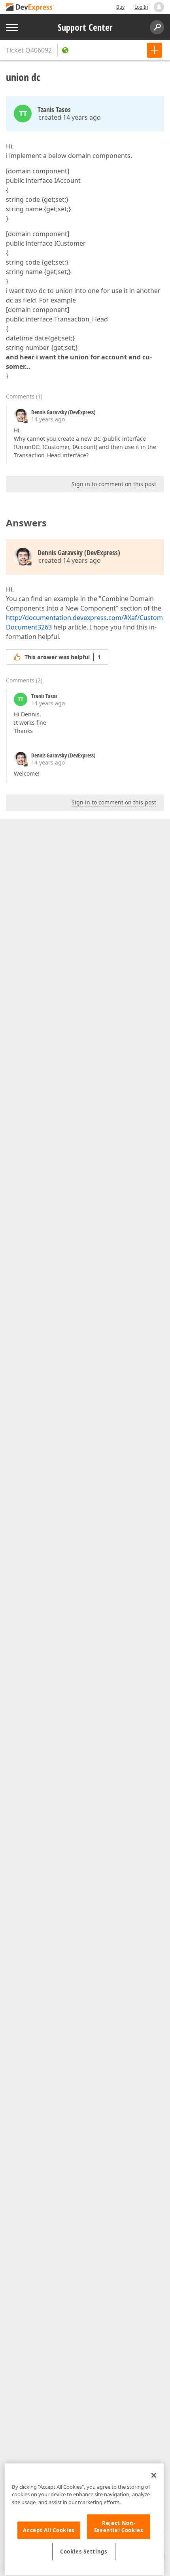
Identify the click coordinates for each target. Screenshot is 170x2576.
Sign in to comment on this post (114, 484)
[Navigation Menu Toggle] (12, 27)
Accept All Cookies (49, 2530)
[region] (84, 2520)
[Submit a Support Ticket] (155, 50)
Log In (141, 7)
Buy (120, 7)
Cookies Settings (84, 2552)
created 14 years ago (70, 117)
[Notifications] (159, 7)
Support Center (85, 27)
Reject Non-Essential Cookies (119, 2527)
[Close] (154, 2475)
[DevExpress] (30, 8)
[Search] (157, 27)
